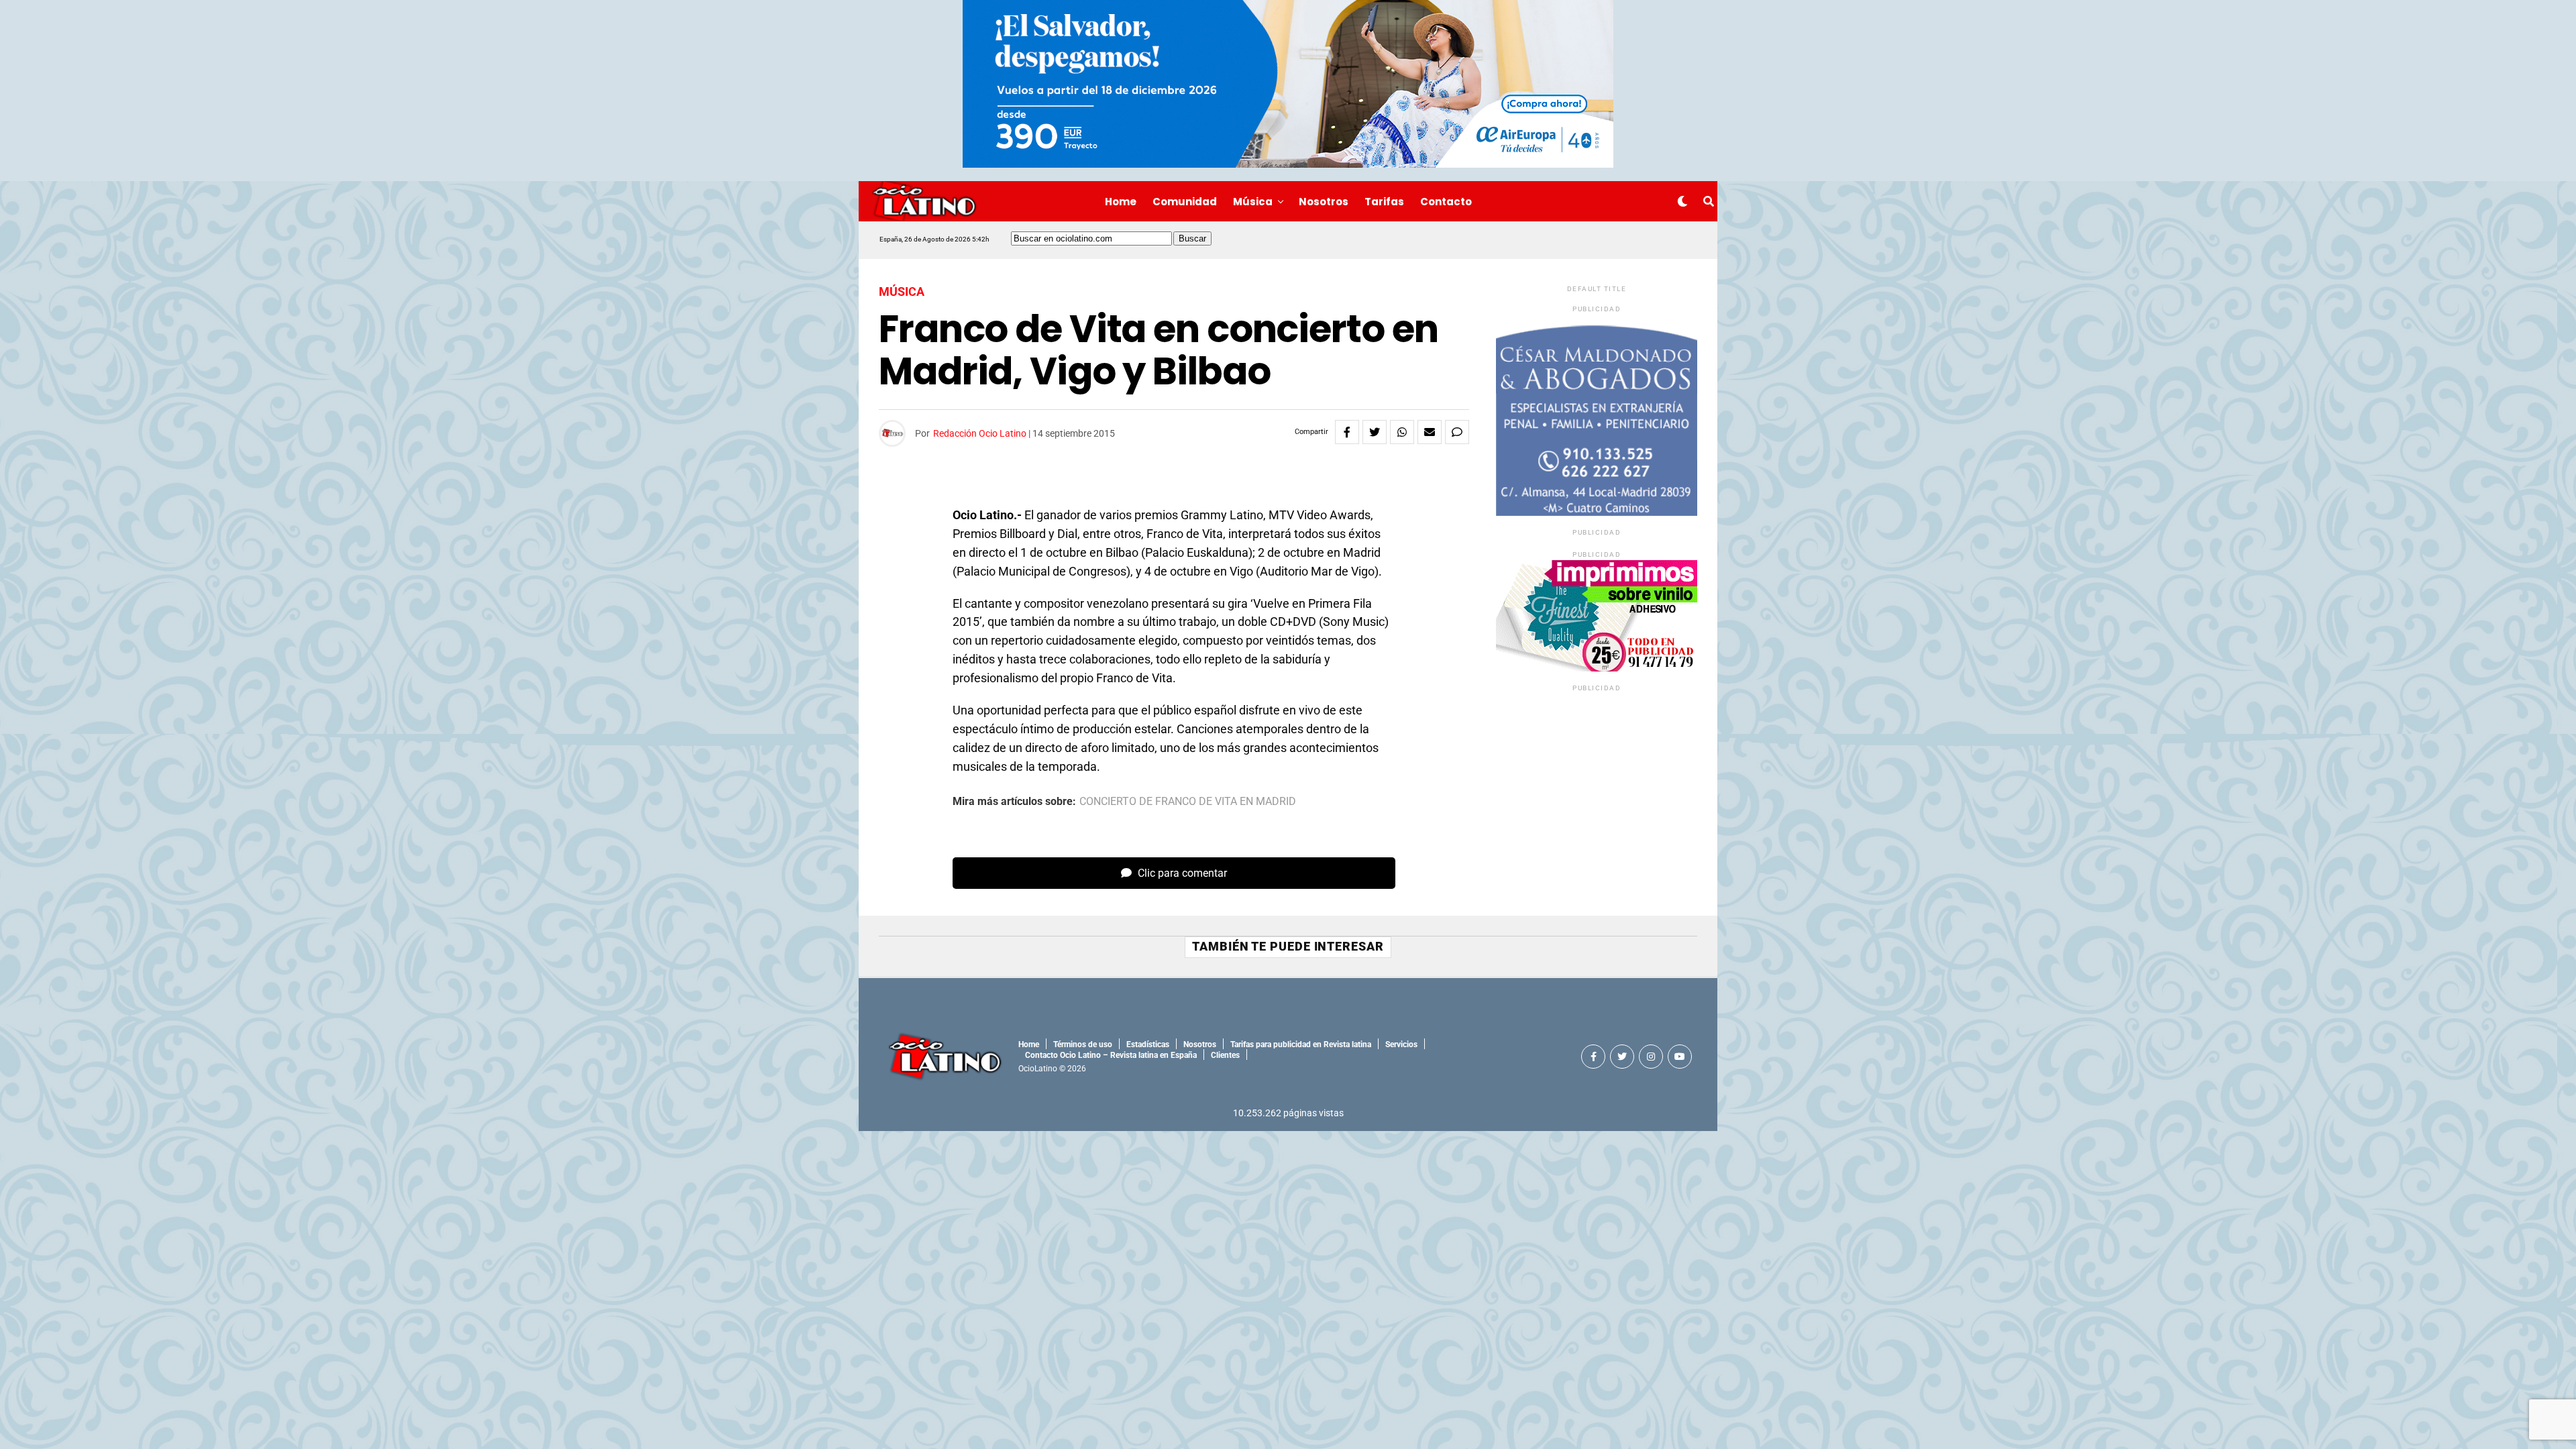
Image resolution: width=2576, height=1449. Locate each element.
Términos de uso (1083, 1044)
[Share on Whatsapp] (1402, 432)
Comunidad (1185, 202)
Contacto (1446, 202)
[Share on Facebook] (1347, 432)
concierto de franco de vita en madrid (1188, 802)
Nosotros (1324, 202)
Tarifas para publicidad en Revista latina (1301, 1044)
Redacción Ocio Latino (980, 433)
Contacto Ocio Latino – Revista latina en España (1111, 1055)
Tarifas (1384, 202)
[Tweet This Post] (1375, 432)
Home (1121, 202)
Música (1253, 202)
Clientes (1225, 1055)
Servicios (1401, 1044)
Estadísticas (1148, 1044)
